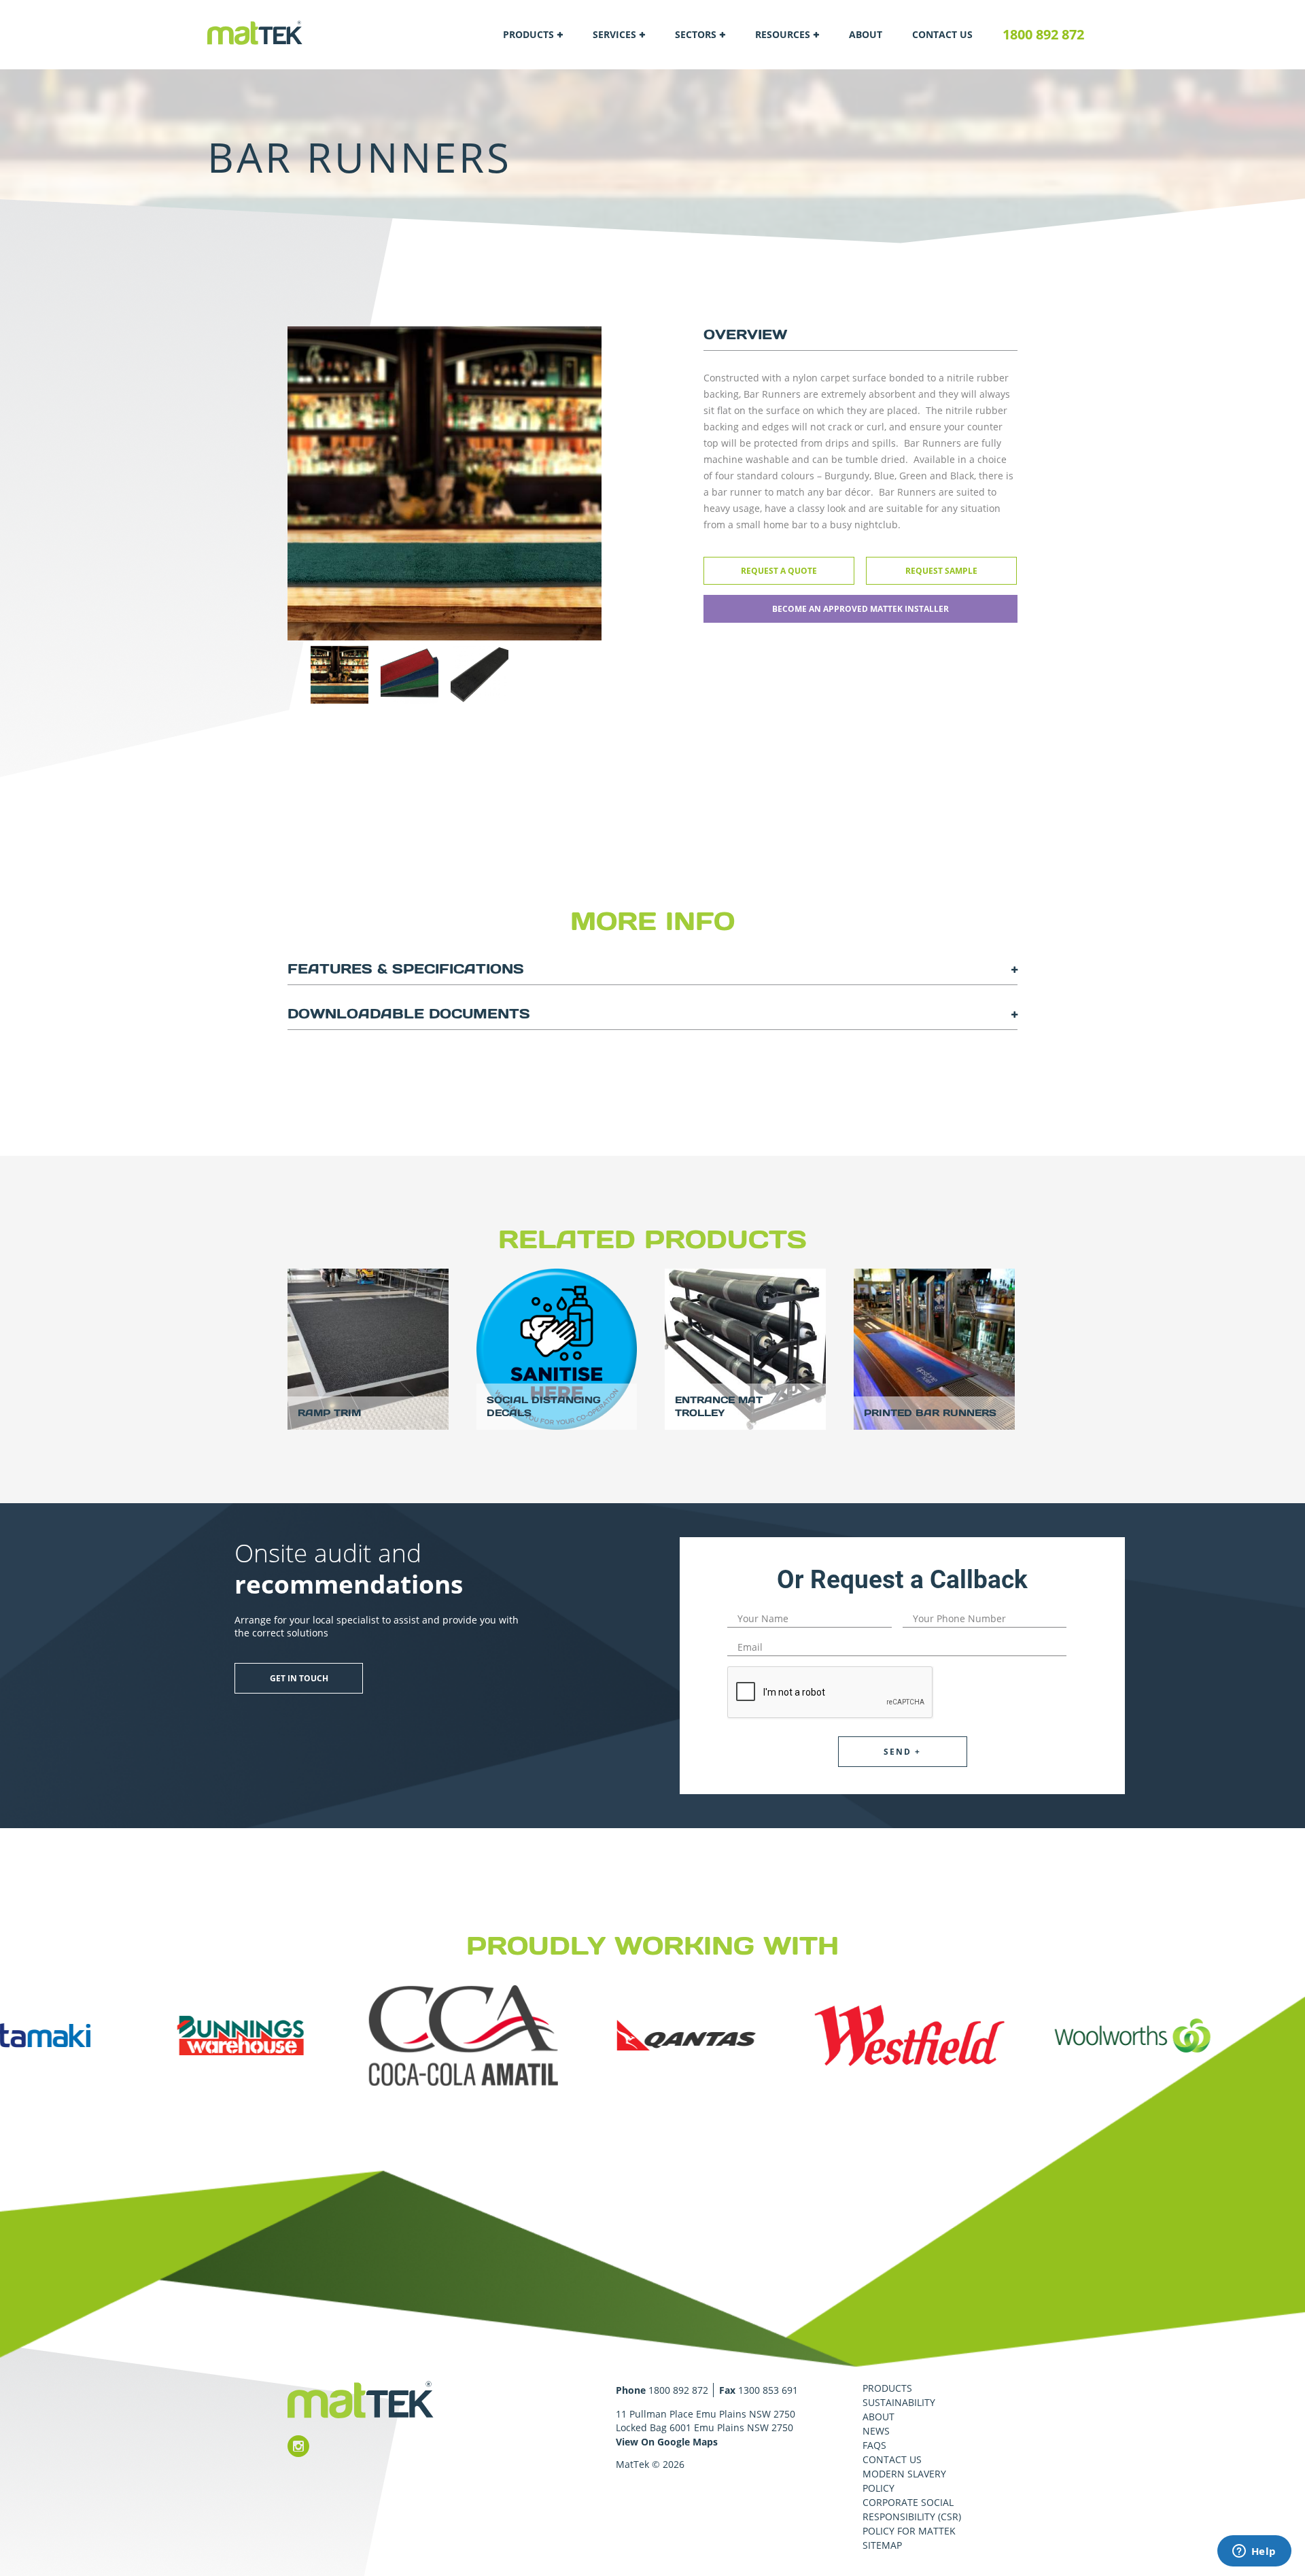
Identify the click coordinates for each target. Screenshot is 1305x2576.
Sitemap (882, 2545)
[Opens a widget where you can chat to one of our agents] (1254, 2552)
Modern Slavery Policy (904, 2481)
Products (528, 34)
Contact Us (942, 34)
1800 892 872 (1043, 34)
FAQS (874, 2445)
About (866, 34)
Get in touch (299, 1678)
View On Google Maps (667, 2442)
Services (614, 34)
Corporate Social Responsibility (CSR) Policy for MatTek (912, 2517)
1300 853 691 (768, 2390)
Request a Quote (779, 571)
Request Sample (941, 571)
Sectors (696, 34)
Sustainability (899, 2402)
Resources (783, 34)
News (876, 2431)
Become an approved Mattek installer (860, 609)
